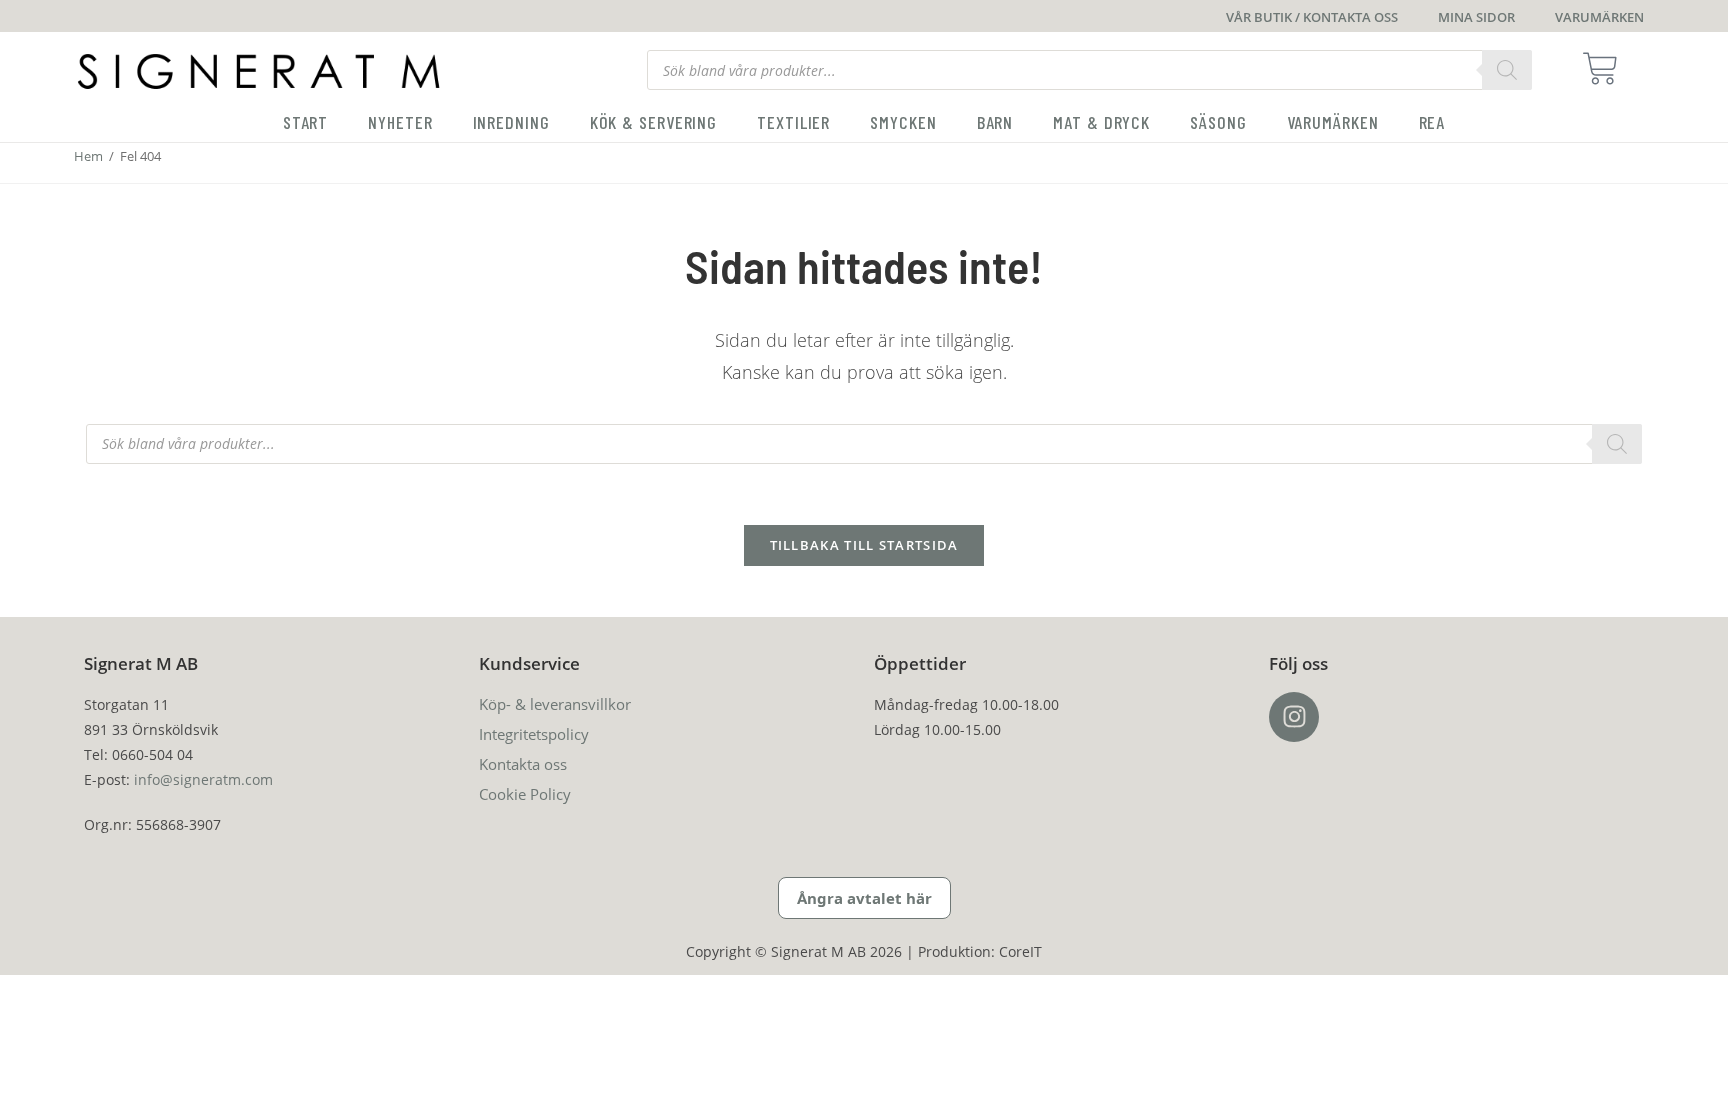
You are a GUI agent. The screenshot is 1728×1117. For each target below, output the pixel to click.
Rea (1432, 122)
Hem (88, 156)
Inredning (511, 122)
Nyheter (400, 122)
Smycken (903, 122)
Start (306, 122)
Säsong (1218, 122)
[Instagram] (1294, 717)
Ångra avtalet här (864, 898)
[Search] (1507, 70)
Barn (995, 122)
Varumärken (1333, 122)
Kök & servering (654, 122)
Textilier (793, 122)
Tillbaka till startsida (864, 545)
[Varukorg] (1606, 68)
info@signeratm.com (203, 779)
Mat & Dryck (1101, 122)
